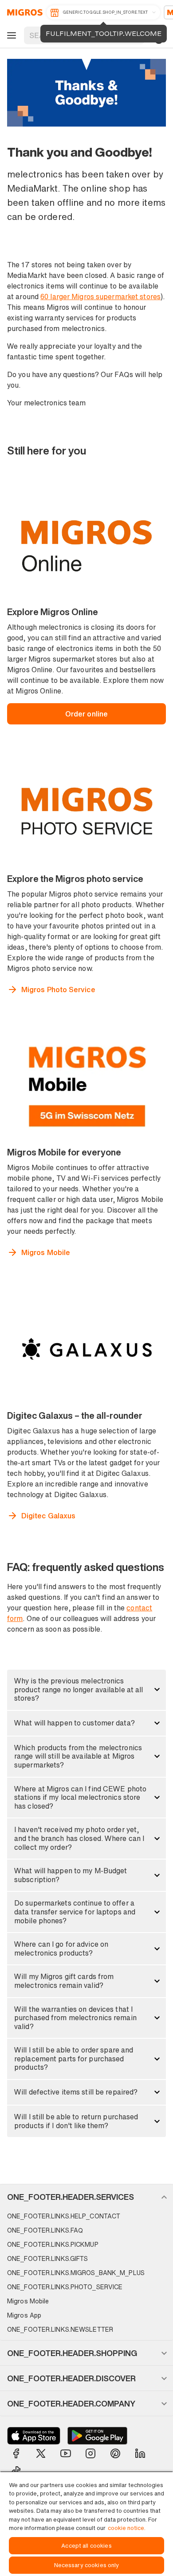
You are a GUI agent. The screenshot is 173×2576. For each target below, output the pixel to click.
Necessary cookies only (87, 2565)
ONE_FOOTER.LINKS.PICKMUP (53, 2244)
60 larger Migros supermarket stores (100, 296)
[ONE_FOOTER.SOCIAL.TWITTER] (41, 2453)
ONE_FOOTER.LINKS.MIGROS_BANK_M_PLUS (76, 2273)
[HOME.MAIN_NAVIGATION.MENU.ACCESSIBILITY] (10, 35)
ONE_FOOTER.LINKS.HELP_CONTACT (64, 2216)
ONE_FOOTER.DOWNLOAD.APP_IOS (34, 2436)
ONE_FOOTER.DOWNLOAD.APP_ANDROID (97, 2436)
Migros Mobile (28, 2301)
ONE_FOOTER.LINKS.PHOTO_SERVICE (65, 2287)
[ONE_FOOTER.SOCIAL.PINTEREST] (115, 2453)
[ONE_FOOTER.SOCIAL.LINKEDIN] (140, 2453)
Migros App (24, 2315)
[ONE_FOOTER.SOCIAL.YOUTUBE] (66, 2453)
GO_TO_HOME (23, 12)
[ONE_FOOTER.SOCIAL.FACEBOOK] (16, 2453)
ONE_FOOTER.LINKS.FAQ (45, 2230)
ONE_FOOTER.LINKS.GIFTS (47, 2258)
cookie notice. (127, 2528)
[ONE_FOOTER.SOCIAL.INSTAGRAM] (90, 2453)
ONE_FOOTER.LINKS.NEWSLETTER (60, 2329)
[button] (86, 1690)
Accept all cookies (86, 2546)
